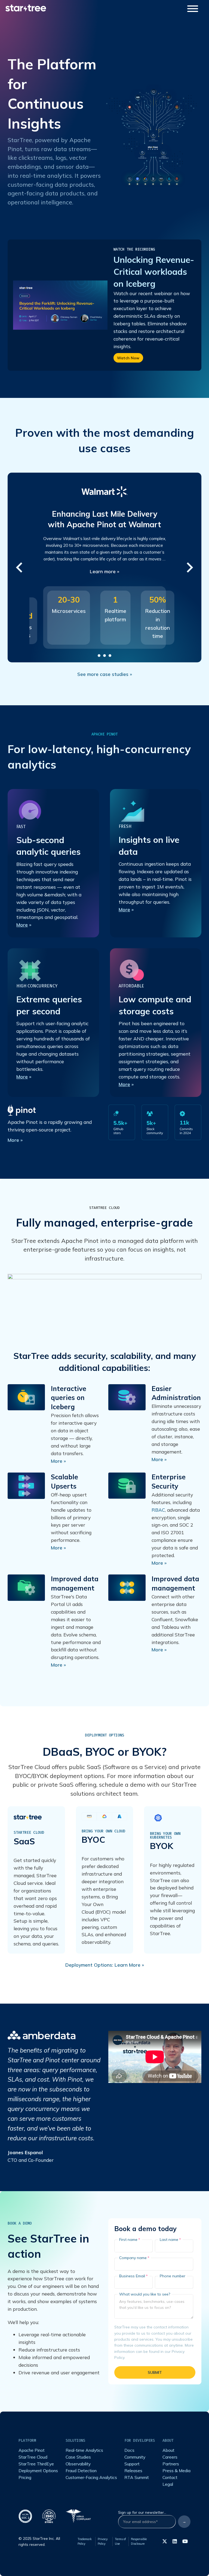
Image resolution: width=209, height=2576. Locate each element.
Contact (170, 2477)
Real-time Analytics (84, 2450)
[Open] (193, 9)
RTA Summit (137, 2477)
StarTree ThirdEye (36, 2464)
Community (135, 2457)
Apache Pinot (32, 2450)
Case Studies (78, 2457)
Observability (78, 2464)
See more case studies (103, 674)
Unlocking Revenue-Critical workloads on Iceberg (154, 272)
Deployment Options (38, 2471)
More (22, 925)
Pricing (25, 2477)
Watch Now (128, 358)
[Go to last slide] (20, 567)
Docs (129, 2450)
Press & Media (176, 2471)
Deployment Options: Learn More (103, 1965)
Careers (170, 2457)
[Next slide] (189, 567)
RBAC (158, 1510)
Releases (133, 2471)
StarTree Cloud (104, 1208)
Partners (171, 2464)
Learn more (103, 571)
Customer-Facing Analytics (91, 2477)
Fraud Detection (81, 2471)
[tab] (99, 656)
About (168, 2450)
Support (132, 2464)
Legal (168, 2484)
